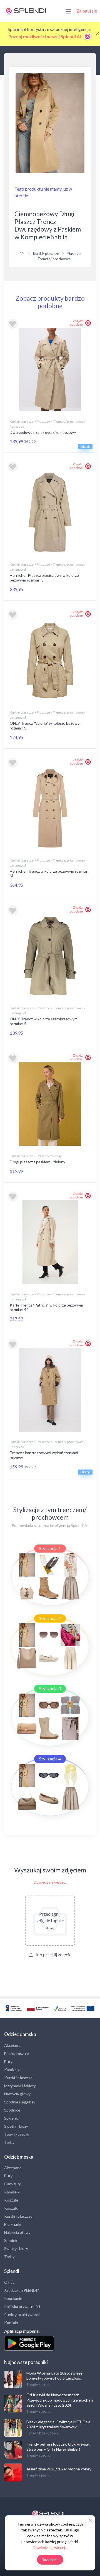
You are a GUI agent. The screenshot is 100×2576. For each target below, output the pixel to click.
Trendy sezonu (38, 2385)
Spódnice (12, 2110)
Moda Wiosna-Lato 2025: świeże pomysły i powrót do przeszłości (54, 2376)
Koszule (11, 2200)
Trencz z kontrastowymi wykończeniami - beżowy (45, 1455)
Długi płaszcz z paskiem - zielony (37, 1162)
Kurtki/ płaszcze (46, 254)
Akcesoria (13, 2045)
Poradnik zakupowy (42, 2433)
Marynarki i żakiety (20, 2086)
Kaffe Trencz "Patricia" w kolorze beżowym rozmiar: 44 (46, 1307)
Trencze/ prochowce (54, 259)
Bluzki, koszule (17, 2053)
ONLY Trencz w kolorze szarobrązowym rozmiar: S (44, 1021)
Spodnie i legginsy (20, 2102)
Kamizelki (12, 2070)
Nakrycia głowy (17, 2094)
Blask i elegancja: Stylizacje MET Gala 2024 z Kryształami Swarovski (58, 2424)
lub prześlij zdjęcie (53, 1954)
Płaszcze (74, 254)
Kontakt (11, 2323)
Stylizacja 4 (50, 1759)
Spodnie (11, 2240)
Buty (8, 2061)
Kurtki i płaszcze (18, 2078)
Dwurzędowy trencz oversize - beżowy (43, 432)
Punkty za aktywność (22, 2314)
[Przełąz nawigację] (68, 11)
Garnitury (12, 2184)
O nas (9, 2282)
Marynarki (13, 2224)
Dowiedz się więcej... (50, 1882)
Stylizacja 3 (50, 1688)
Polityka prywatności (22, 2306)
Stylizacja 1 (50, 1548)
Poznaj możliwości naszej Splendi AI (45, 36)
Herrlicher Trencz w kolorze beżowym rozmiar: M (49, 874)
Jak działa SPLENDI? (22, 2290)
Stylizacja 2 (50, 1618)
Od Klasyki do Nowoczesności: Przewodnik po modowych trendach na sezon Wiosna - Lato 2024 (60, 2400)
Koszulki (11, 2208)
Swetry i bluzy (16, 2126)
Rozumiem (50, 2560)
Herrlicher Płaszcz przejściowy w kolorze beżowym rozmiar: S (44, 578)
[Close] (97, 34)
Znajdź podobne (76, 323)
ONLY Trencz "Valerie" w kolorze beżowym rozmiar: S (46, 726)
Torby (9, 2142)
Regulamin (13, 2298)
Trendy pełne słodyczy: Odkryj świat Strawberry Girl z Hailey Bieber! (58, 2447)
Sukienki (11, 2118)
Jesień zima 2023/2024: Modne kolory (59, 2469)
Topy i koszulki (17, 2134)
